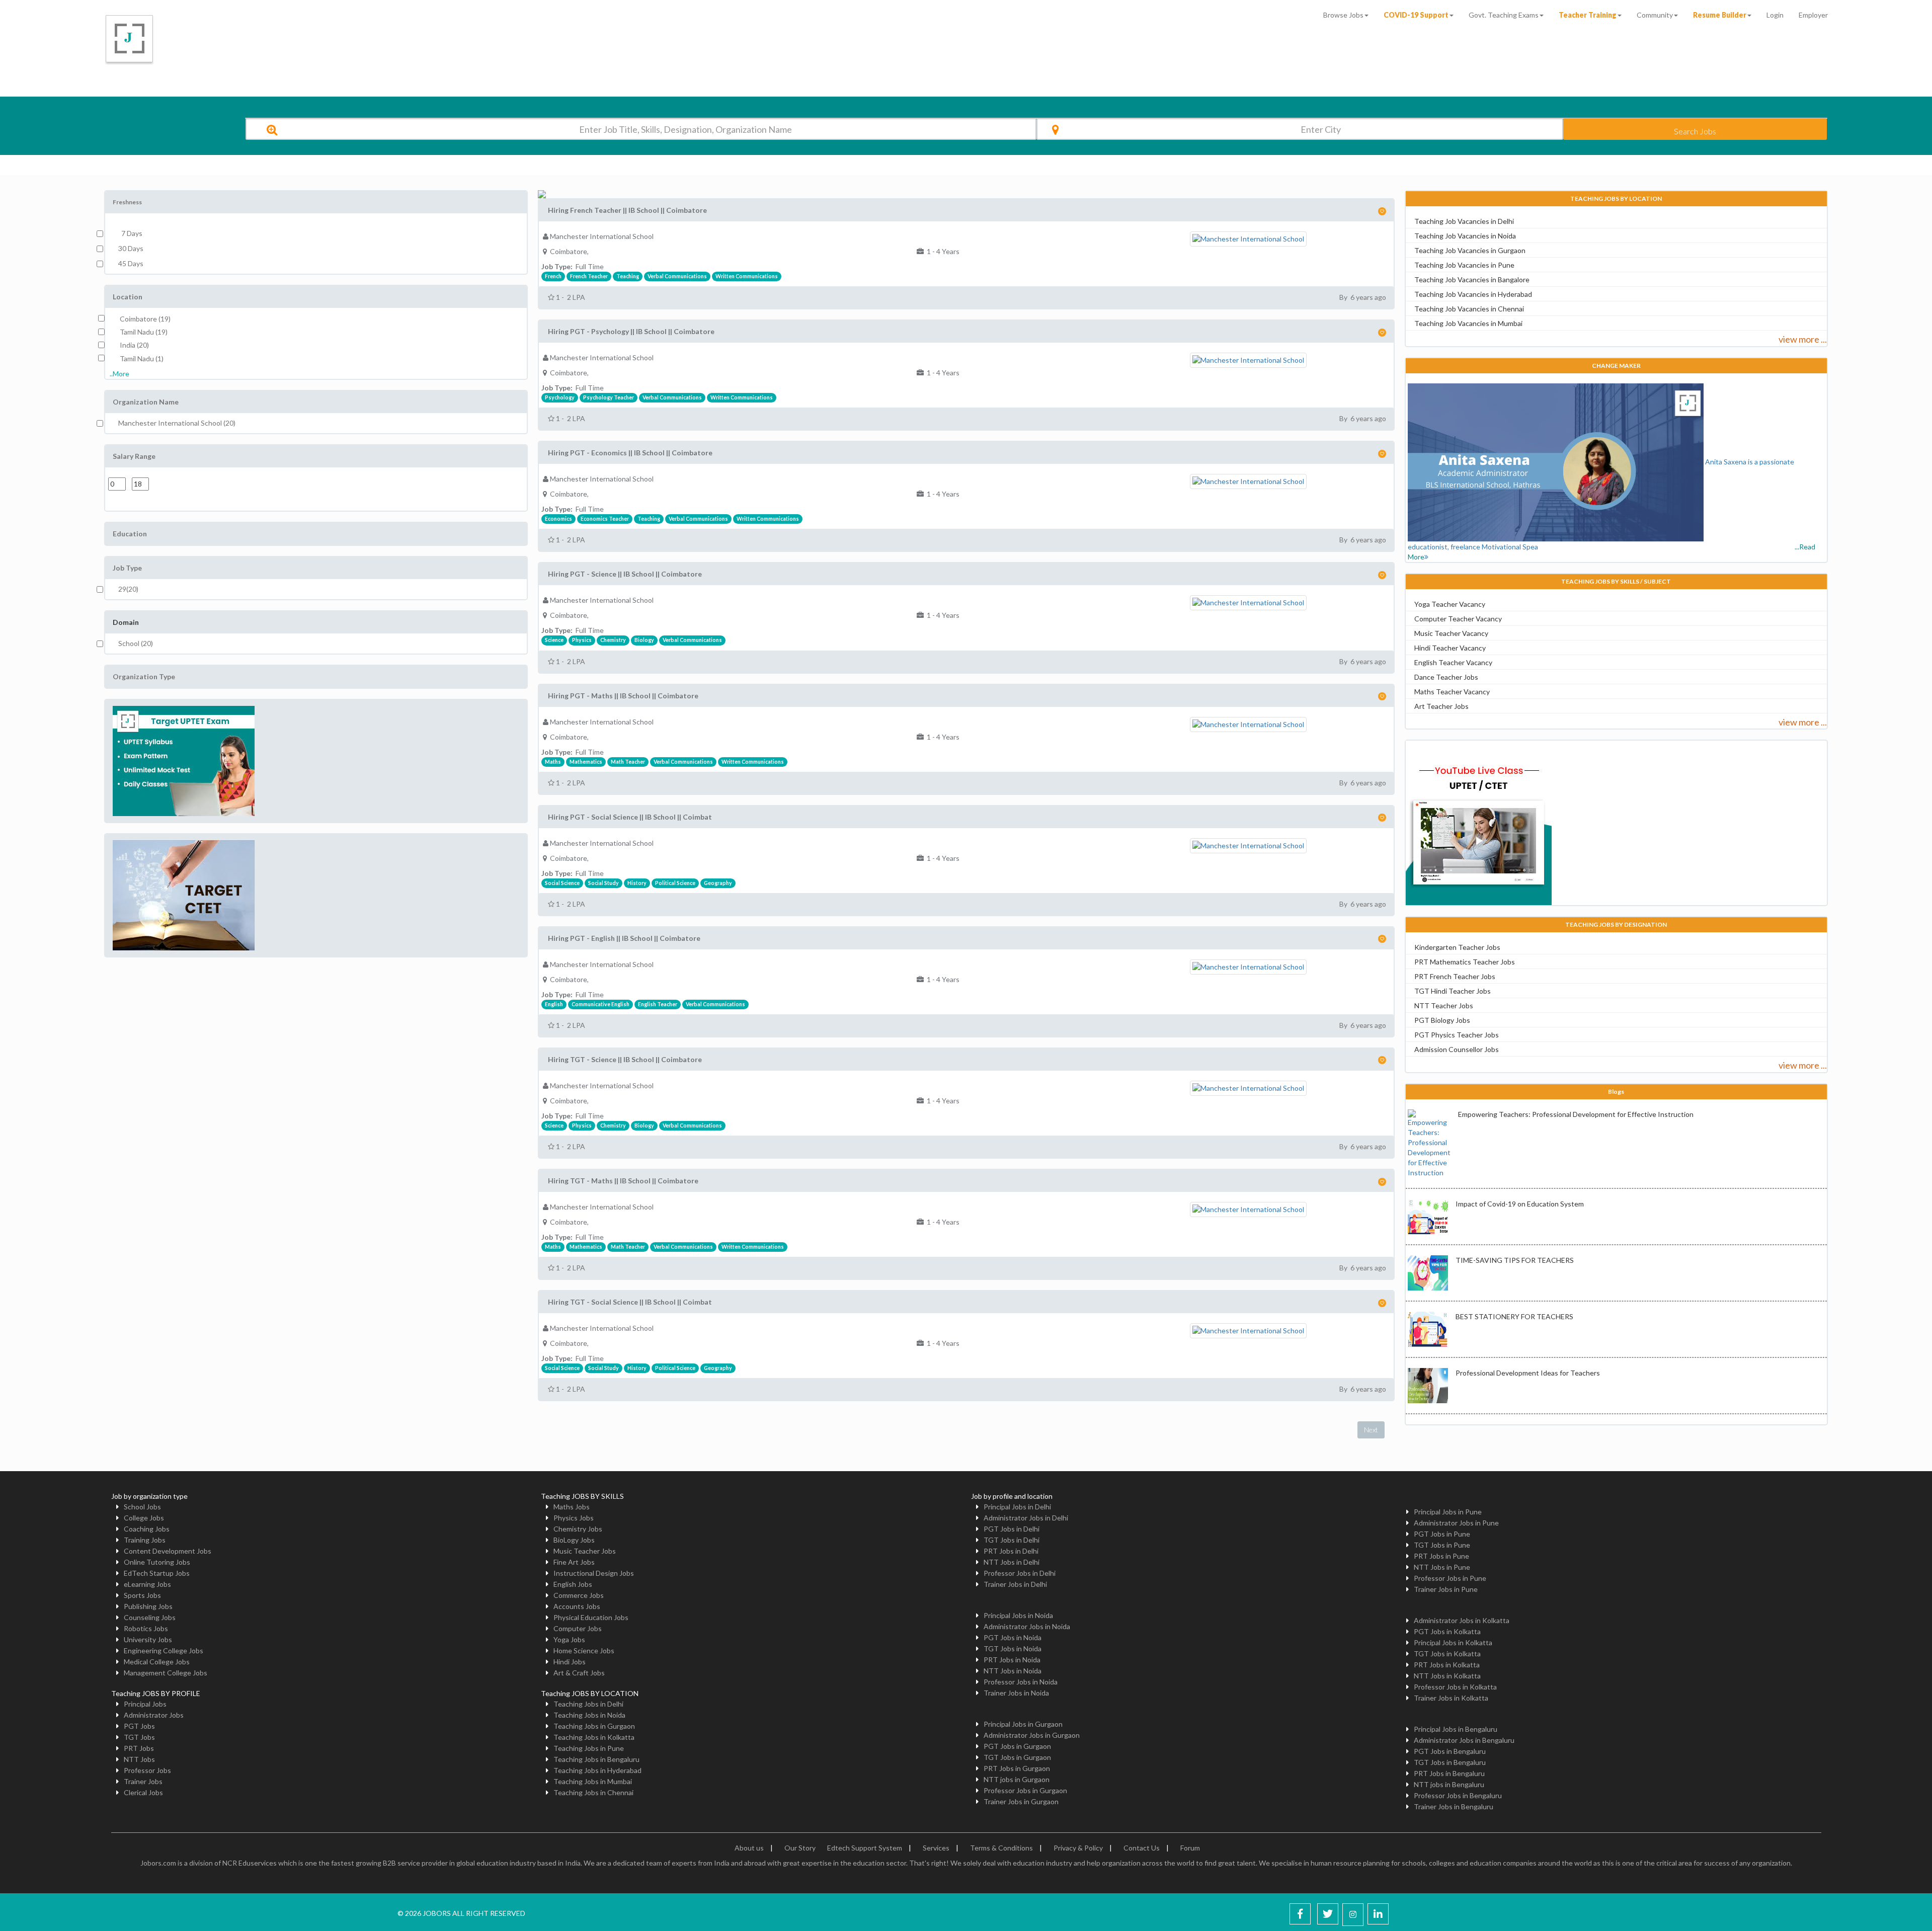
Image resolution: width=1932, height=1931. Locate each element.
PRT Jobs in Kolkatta (1447, 1665)
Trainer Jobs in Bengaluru (1454, 1806)
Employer (1813, 15)
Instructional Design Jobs (594, 1573)
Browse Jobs (1343, 15)
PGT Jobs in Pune (1442, 1534)
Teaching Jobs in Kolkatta (594, 1737)
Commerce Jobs (579, 1595)
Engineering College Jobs (164, 1651)
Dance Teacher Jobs (1446, 677)
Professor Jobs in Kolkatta (1455, 1687)
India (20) (134, 345)
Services (936, 1848)
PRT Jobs (139, 1748)
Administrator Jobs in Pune (1456, 1523)
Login (1775, 15)
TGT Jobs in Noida (1013, 1648)
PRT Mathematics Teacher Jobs (1465, 962)
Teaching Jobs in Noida (589, 1715)
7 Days (130, 233)
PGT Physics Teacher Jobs (1457, 1035)
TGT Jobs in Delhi (1012, 1540)
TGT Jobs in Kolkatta (1447, 1654)
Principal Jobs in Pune (1448, 1512)
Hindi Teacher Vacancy (1450, 648)
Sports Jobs (142, 1595)
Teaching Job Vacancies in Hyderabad (1473, 294)
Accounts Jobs (577, 1606)
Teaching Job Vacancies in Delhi (1464, 221)
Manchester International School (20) (177, 423)
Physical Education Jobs (591, 1617)
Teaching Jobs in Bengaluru (596, 1759)
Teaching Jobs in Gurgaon (594, 1726)
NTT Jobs (139, 1759)
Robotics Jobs (146, 1628)
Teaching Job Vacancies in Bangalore (1472, 279)
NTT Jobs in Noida (1013, 1671)
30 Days (131, 248)
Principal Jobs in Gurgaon (1023, 1724)
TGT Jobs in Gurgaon (1017, 1757)
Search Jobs (1695, 131)
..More (119, 374)
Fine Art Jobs (574, 1562)
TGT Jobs (139, 1737)
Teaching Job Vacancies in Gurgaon (1470, 250)
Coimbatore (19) (145, 319)
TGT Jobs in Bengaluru (1450, 1762)
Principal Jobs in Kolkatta (1453, 1642)
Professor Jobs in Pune (1450, 1578)
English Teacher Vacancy (1453, 662)
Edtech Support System (865, 1848)
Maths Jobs (572, 1507)
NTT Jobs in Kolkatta (1447, 1676)
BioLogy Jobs (574, 1540)
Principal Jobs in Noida (1018, 1615)
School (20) (136, 643)
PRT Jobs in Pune (1441, 1556)
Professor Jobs (147, 1770)
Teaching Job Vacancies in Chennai (1469, 309)
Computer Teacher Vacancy (1458, 619)
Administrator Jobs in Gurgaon (1032, 1735)
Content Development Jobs (168, 1551)
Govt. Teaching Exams (1504, 15)
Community (1655, 15)
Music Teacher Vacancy (1451, 633)
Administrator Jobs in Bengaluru (1464, 1740)
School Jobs (142, 1507)
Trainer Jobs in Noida (1016, 1693)
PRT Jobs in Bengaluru (1449, 1773)
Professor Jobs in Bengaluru (1458, 1795)
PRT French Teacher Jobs (1455, 976)
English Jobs (573, 1584)
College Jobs (144, 1518)
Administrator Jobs (154, 1715)
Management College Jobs (166, 1673)
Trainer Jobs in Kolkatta (1451, 1698)
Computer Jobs (578, 1628)
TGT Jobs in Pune (1442, 1545)
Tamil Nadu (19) (144, 332)
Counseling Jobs (150, 1617)
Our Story (800, 1848)
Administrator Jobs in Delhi (1026, 1518)
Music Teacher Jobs (585, 1551)
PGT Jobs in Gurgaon (1017, 1746)
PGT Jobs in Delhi (1012, 1529)
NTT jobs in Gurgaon (1017, 1779)
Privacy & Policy (1078, 1848)
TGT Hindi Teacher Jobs (1453, 991)
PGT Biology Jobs (1442, 1020)
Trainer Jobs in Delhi (1015, 1584)
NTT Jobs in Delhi (1012, 1562)
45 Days (131, 263)
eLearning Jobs (147, 1584)
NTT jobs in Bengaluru (1449, 1784)
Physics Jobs (574, 1518)
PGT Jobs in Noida (1013, 1637)
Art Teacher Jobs (1441, 706)
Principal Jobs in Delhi (1017, 1507)
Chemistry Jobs (578, 1529)
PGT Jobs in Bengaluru (1450, 1751)
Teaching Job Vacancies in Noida (1465, 236)
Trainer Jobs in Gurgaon (1021, 1801)
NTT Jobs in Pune (1442, 1567)
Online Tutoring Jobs (157, 1562)
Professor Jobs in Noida (1021, 1682)
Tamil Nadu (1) (142, 358)
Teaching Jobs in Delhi (588, 1704)
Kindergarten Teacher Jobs (1457, 947)
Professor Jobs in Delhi (1020, 1573)
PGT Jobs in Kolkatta (1447, 1631)
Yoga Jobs (569, 1639)
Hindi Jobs (570, 1662)
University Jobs (148, 1639)
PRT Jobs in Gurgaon (1017, 1768)
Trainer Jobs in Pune (1446, 1589)
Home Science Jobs (584, 1651)
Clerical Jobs (143, 1792)
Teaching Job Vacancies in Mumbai (1468, 323)
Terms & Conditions (1001, 1848)
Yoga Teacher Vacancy (1450, 604)
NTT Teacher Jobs (1444, 1005)
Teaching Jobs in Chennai (593, 1792)
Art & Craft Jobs (579, 1673)
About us (749, 1848)
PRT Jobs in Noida (1012, 1660)
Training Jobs (145, 1540)
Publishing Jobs (148, 1606)
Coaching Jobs (147, 1529)
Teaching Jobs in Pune (589, 1748)
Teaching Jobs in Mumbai (593, 1781)
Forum (1190, 1848)
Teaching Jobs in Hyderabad (597, 1770)
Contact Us (1142, 1848)
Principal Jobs (145, 1704)
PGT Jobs (139, 1726)
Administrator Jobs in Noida (1027, 1626)
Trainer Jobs (143, 1781)
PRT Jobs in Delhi (1011, 1551)
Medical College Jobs (157, 1662)
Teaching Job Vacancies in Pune (1464, 265)
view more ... (1803, 339)
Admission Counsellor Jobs (1457, 1049)
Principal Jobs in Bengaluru (1456, 1729)
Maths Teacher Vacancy (1452, 692)
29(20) (128, 589)
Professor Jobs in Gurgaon (1025, 1790)
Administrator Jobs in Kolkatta (1462, 1620)
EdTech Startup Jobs (157, 1573)
